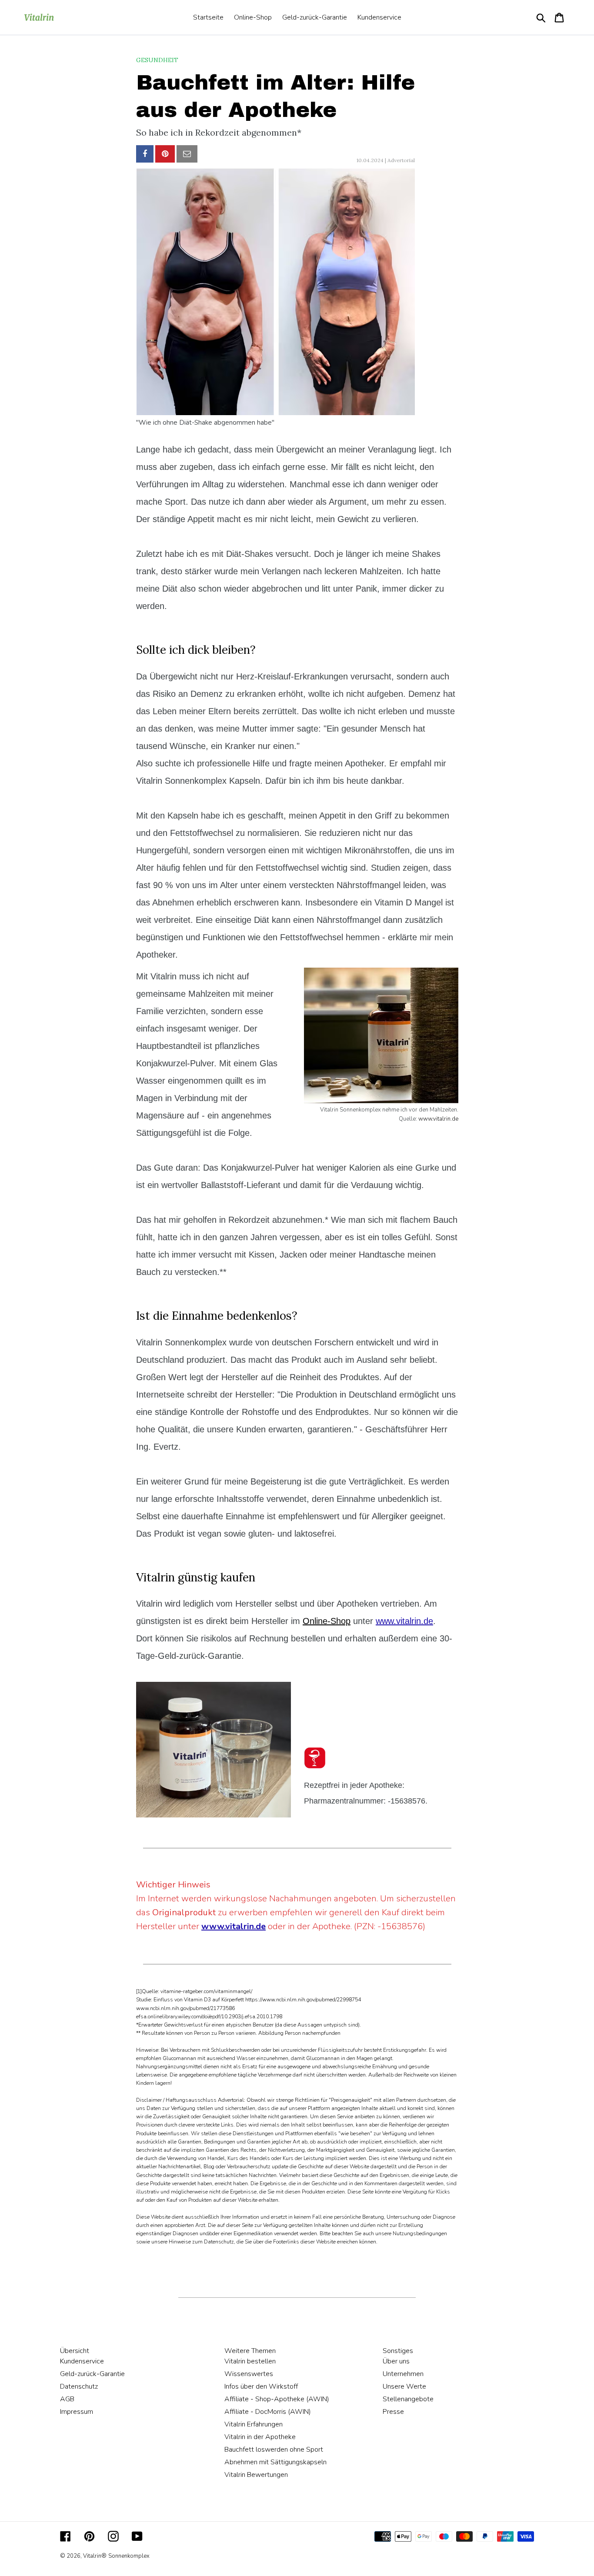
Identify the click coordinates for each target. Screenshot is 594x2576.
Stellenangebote (408, 2399)
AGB (67, 2399)
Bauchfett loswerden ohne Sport (274, 2450)
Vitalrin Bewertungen (256, 2475)
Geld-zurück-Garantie (92, 2374)
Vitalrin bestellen (250, 2361)
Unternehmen (403, 2374)
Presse (393, 2412)
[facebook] (145, 154)
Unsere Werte (404, 2386)
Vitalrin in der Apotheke (260, 2437)
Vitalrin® (95, 2556)
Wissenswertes (249, 2374)
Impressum (77, 2412)
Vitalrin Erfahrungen (254, 2424)
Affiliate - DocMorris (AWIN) (268, 2412)
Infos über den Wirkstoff (261, 2386)
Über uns (396, 2361)
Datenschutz (79, 2386)
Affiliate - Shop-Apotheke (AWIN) (277, 2399)
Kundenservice (82, 2361)
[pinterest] (165, 154)
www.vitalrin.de (438, 1119)
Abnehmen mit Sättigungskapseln (275, 2462)
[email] (187, 154)
